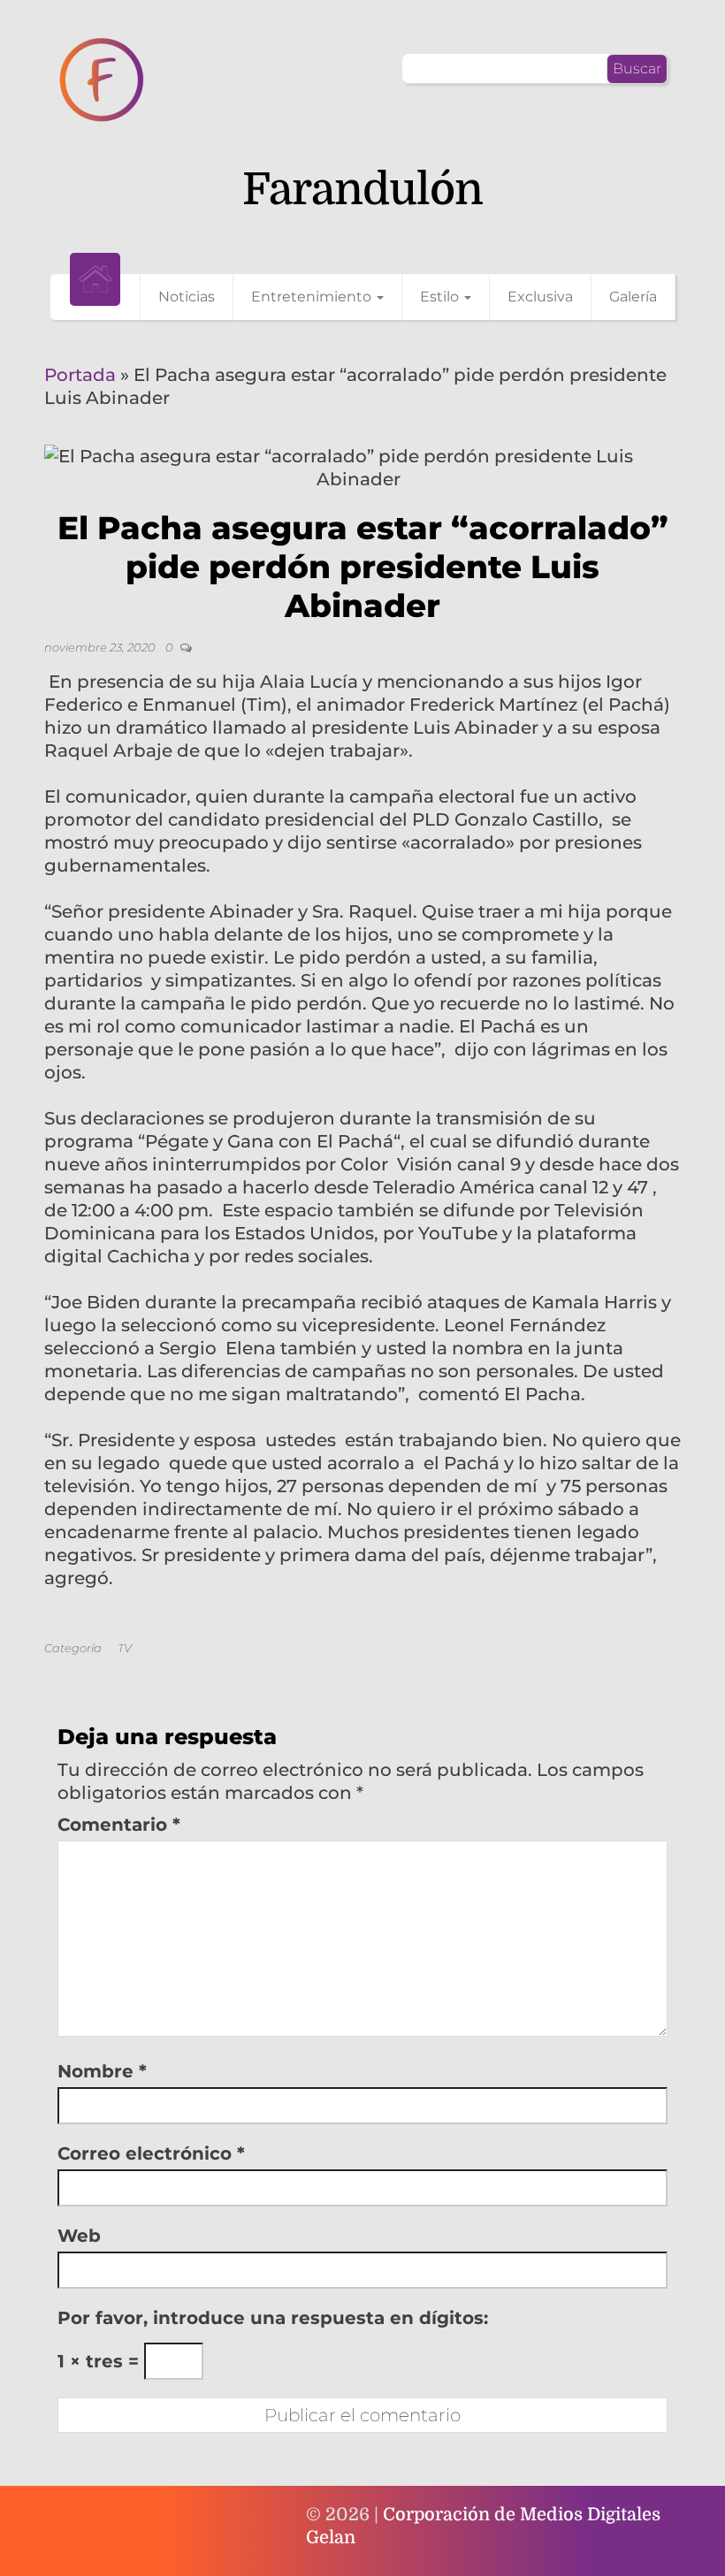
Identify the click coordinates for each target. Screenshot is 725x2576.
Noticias (187, 297)
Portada (80, 375)
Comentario (119, 1825)
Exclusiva (540, 297)
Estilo (441, 297)
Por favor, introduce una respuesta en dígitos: (273, 2318)
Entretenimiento (313, 297)
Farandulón (362, 190)
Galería (633, 297)
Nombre (102, 2071)
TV (125, 1648)
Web (79, 2236)
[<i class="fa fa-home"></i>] (95, 279)
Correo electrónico (151, 2153)
